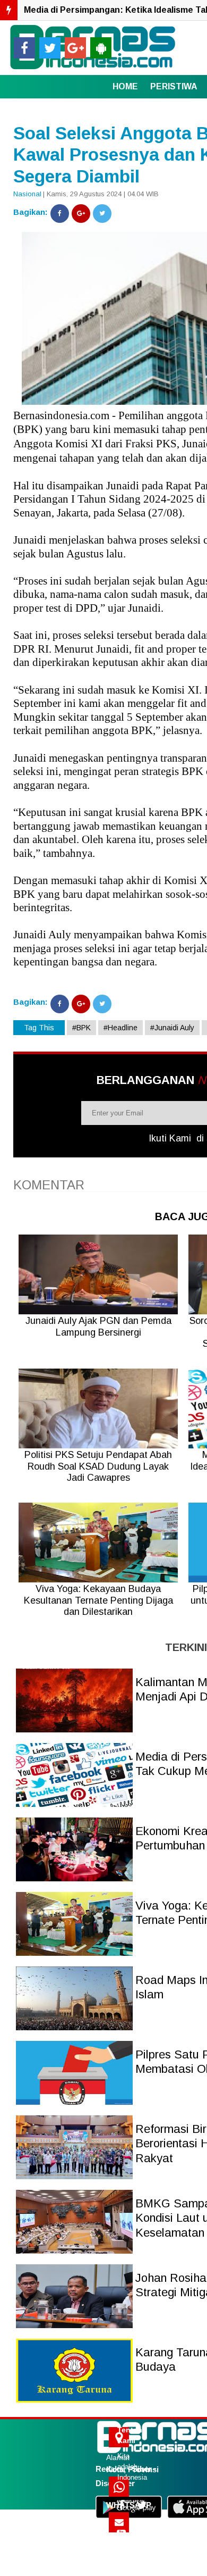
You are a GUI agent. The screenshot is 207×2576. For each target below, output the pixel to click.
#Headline (120, 1028)
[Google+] (81, 214)
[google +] (75, 48)
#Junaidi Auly (172, 1028)
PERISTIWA (174, 86)
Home (125, 86)
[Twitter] (102, 214)
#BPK (81, 1028)
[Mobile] (101, 48)
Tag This (39, 1028)
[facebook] (24, 48)
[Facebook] (60, 214)
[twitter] (50, 48)
